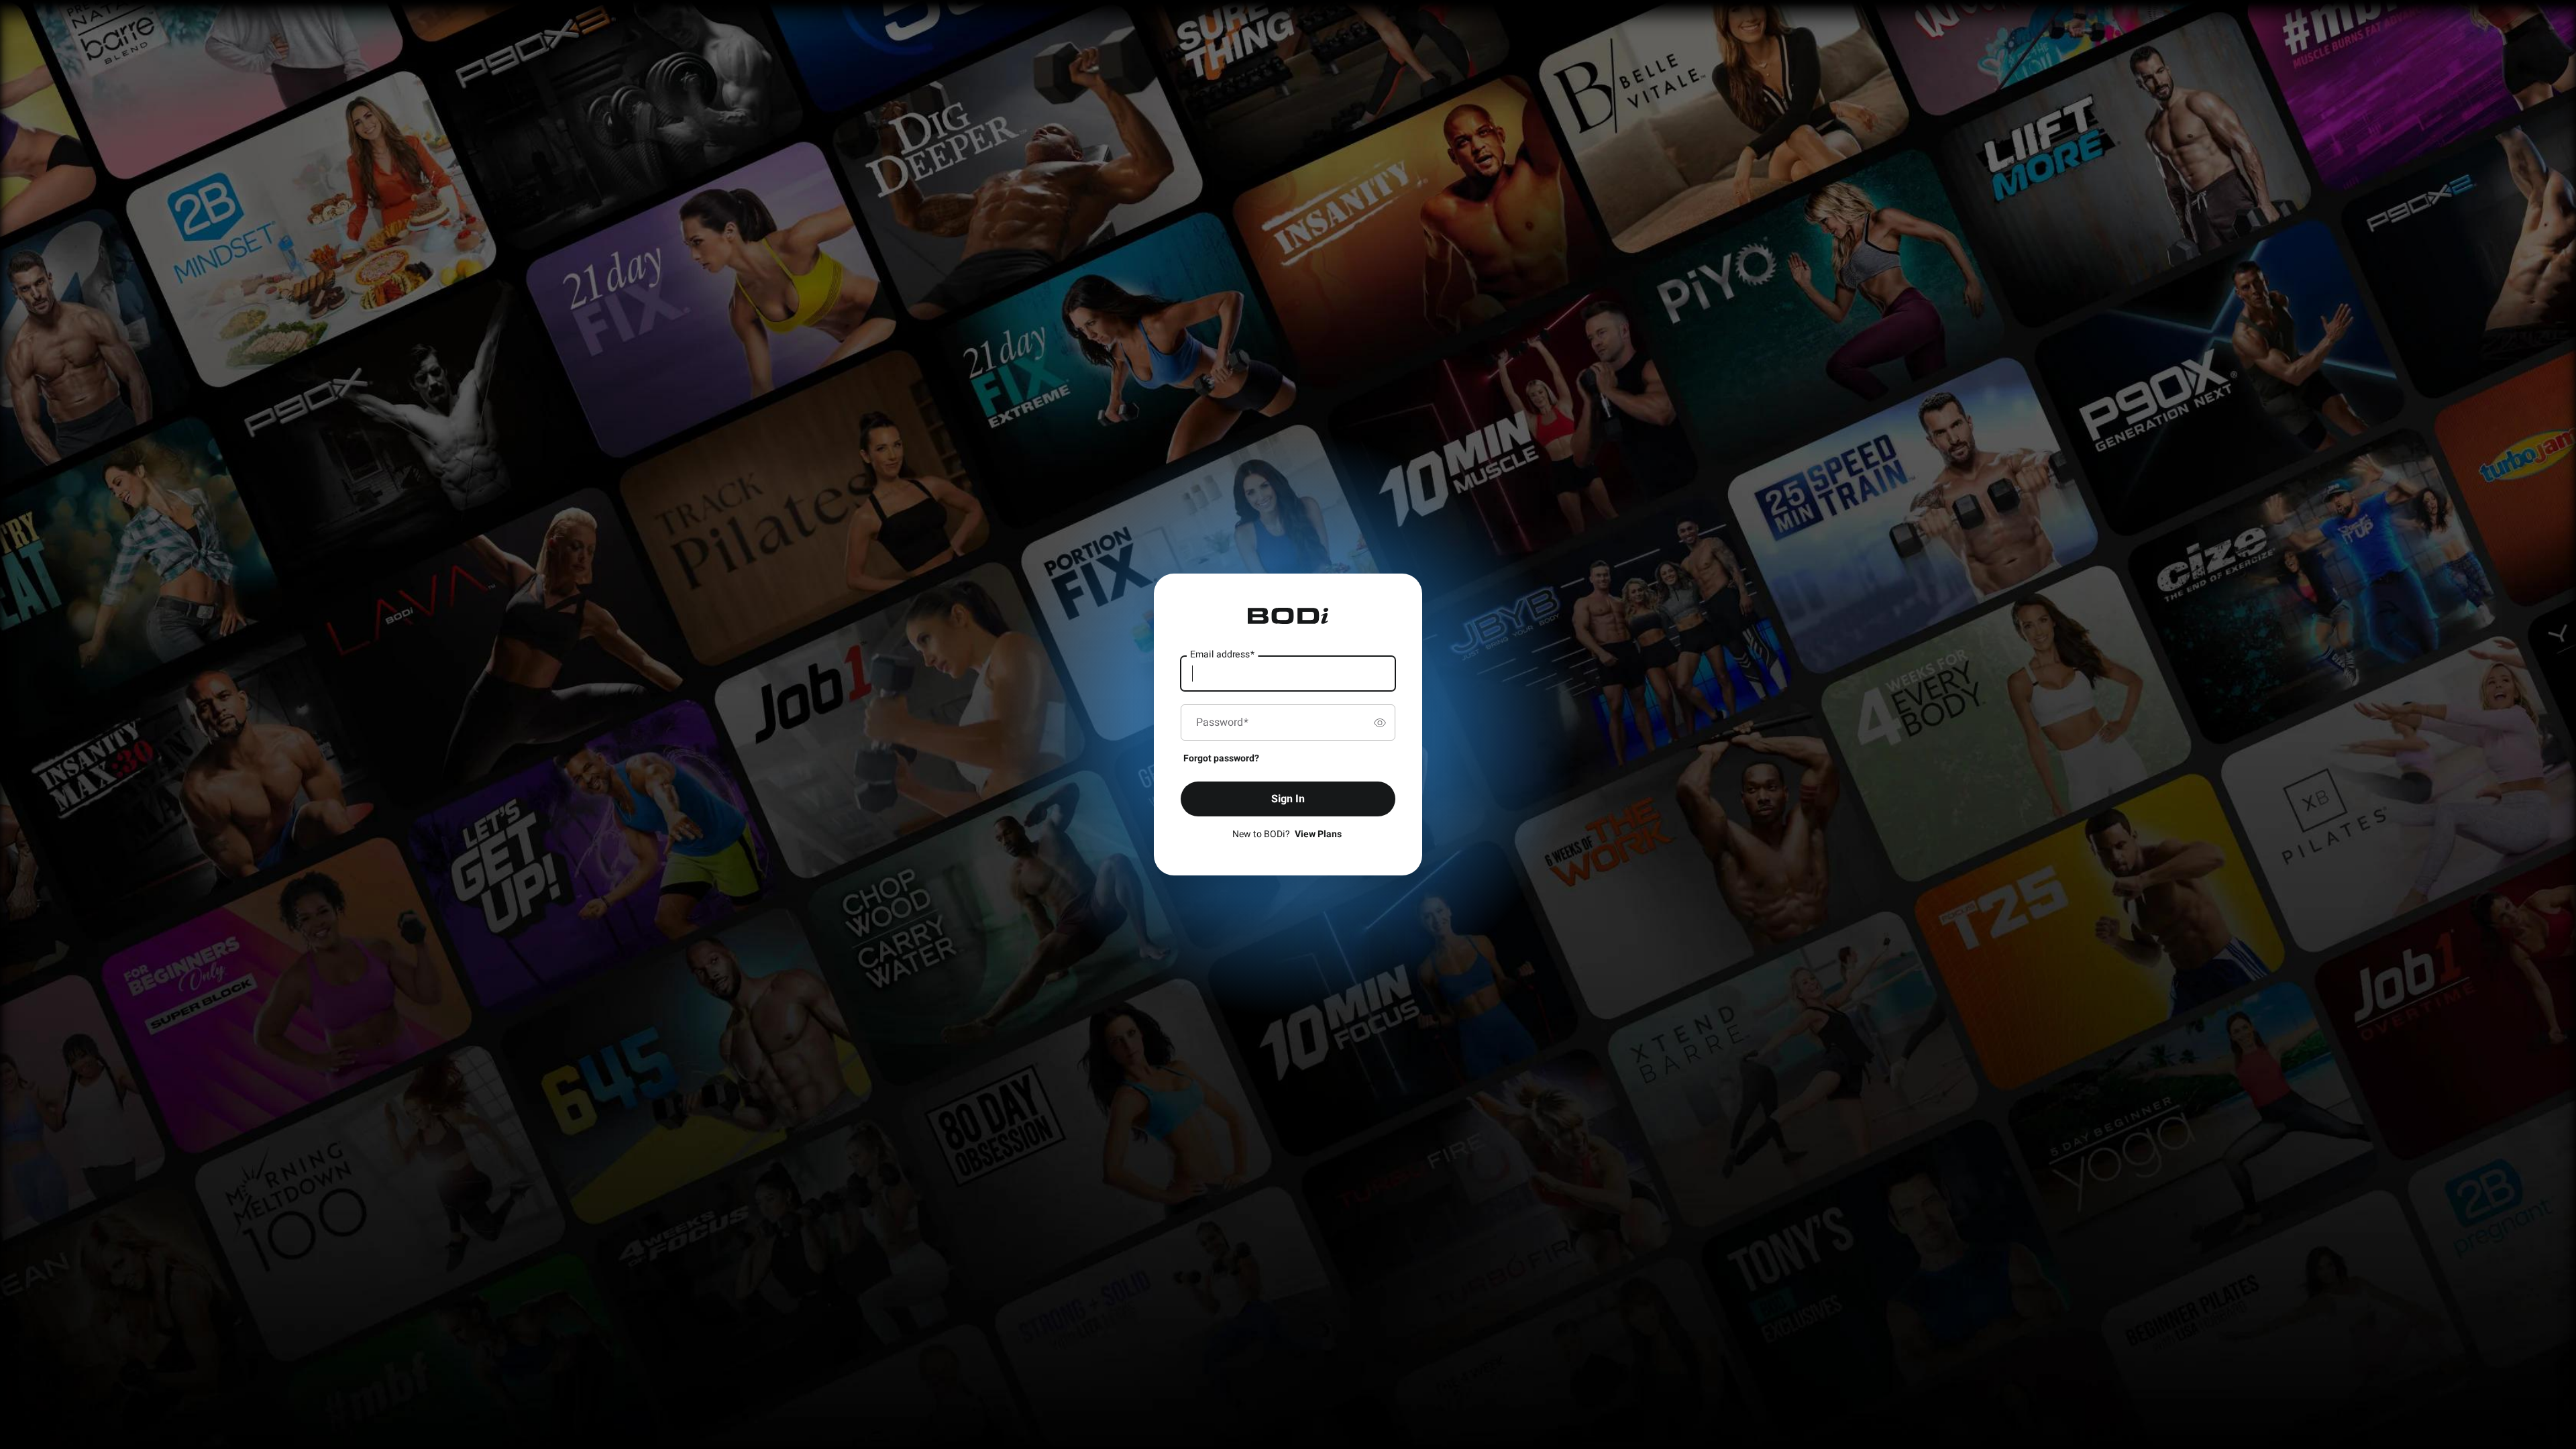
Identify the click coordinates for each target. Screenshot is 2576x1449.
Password (1222, 722)
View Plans (1318, 834)
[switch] (1380, 722)
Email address (1222, 655)
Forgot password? (1221, 758)
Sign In (1288, 799)
